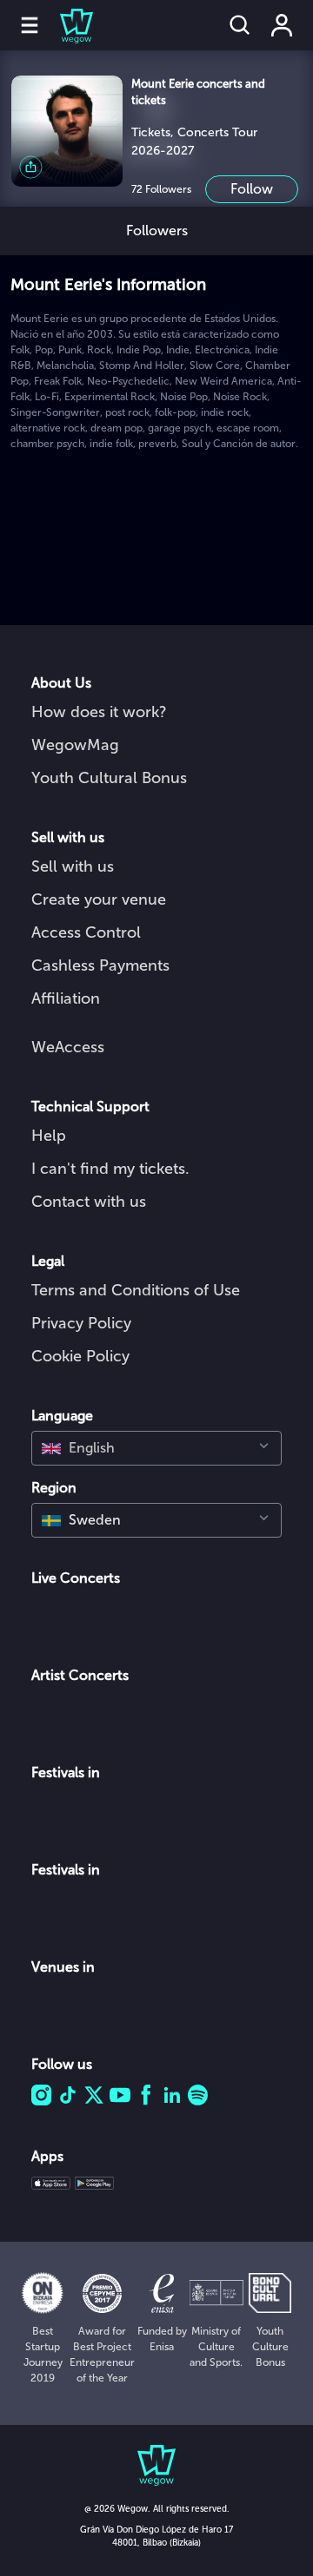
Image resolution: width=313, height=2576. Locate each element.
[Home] (66, 25)
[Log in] (282, 25)
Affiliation (66, 998)
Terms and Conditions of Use (136, 1290)
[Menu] (30, 25)
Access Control (86, 932)
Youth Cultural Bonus (109, 778)
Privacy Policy (81, 1323)
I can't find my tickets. (110, 1169)
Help (49, 1136)
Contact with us (89, 1202)
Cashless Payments (100, 965)
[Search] (240, 25)
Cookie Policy (80, 1356)
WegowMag (75, 745)
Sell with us (73, 866)
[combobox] (156, 1448)
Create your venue (99, 899)
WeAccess (68, 1047)
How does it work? (99, 712)
